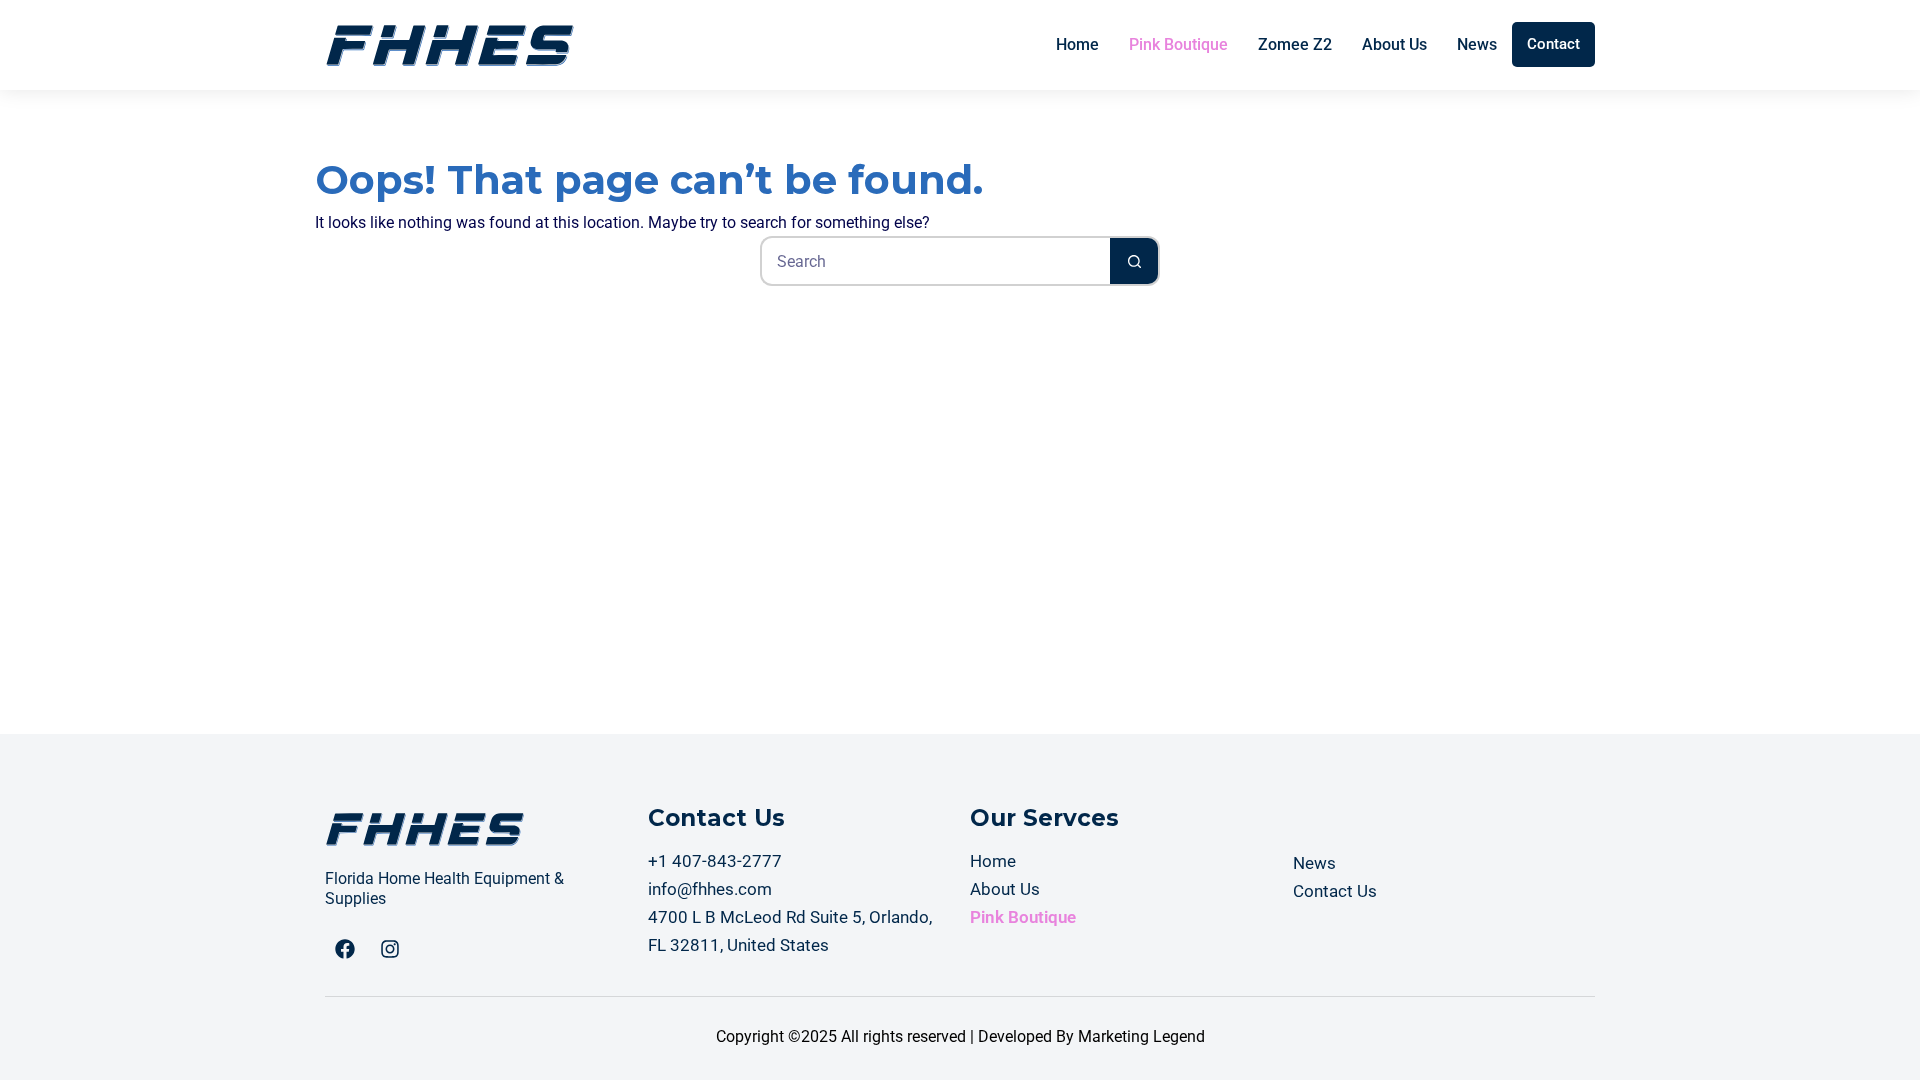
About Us (1394, 44)
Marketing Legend (1141, 1036)
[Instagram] (390, 949)
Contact (1553, 44)
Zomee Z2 (1295, 44)
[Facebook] (345, 949)
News (1477, 44)
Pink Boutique (1178, 44)
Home (1077, 44)
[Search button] (1135, 261)
